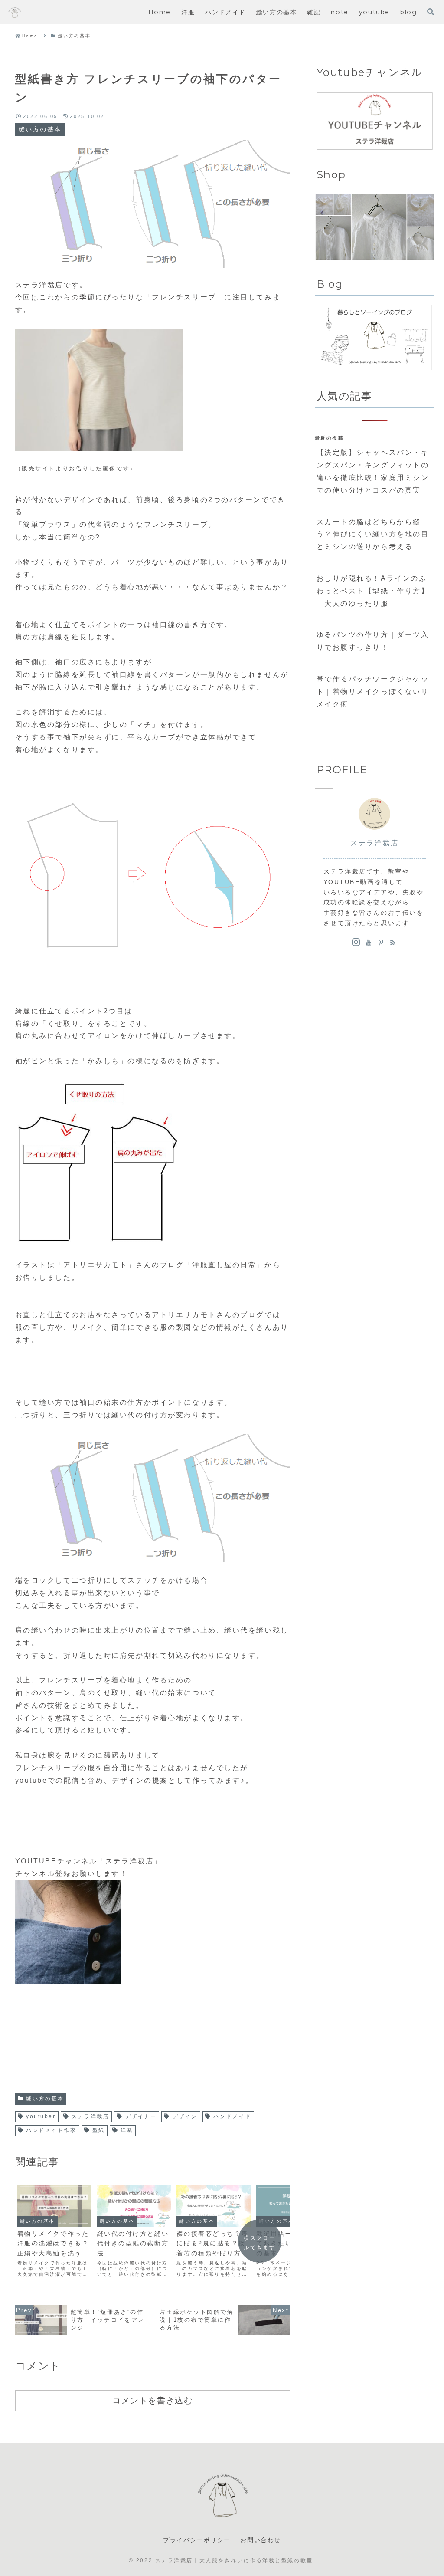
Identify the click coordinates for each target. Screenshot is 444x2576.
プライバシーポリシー (197, 2540)
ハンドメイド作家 (51, 2130)
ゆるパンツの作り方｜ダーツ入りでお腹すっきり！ (373, 641)
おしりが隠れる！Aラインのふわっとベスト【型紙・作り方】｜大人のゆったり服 (373, 591)
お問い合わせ (261, 2540)
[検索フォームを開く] (431, 12)
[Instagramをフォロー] (356, 942)
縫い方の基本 (45, 2099)
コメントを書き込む (152, 2400)
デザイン (185, 2116)
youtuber (41, 2116)
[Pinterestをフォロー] (381, 942)
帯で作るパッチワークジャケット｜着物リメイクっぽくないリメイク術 (373, 692)
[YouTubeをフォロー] (369, 942)
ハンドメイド (232, 2116)
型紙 (99, 2130)
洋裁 (127, 2130)
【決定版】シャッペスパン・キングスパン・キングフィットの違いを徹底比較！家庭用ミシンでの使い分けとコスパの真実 (373, 471)
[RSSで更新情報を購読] (393, 942)
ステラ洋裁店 (90, 2116)
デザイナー (141, 2116)
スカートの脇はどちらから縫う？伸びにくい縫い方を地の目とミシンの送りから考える (373, 534)
